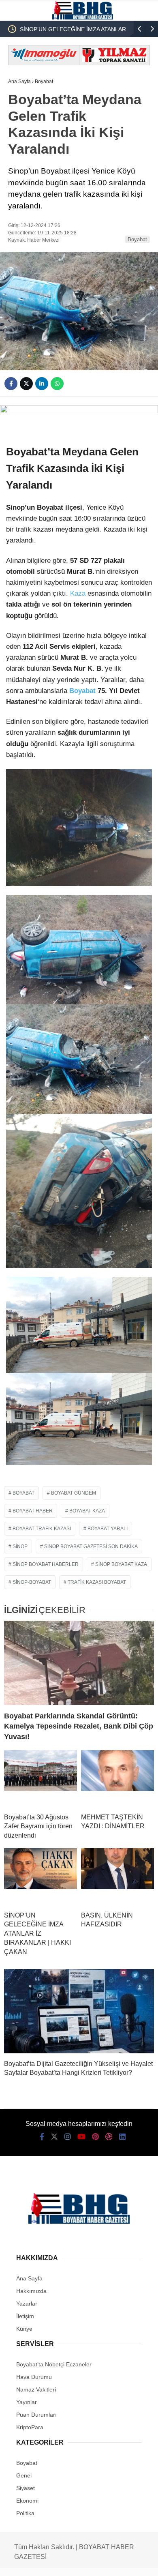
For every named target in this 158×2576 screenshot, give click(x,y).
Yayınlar (27, 2402)
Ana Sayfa (29, 2278)
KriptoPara (30, 2427)
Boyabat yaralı (108, 1529)
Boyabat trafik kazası (42, 1529)
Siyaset (26, 2488)
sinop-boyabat (32, 1582)
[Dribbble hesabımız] (109, 2137)
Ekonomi (27, 2501)
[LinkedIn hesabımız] (122, 2137)
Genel (24, 2475)
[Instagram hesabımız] (68, 2137)
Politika (25, 2513)
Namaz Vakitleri (36, 2389)
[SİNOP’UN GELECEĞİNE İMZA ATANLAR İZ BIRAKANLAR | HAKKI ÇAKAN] (41, 1877)
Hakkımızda (31, 2291)
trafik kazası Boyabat (97, 1582)
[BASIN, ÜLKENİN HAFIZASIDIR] (117, 1877)
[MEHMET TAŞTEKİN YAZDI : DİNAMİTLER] (117, 1778)
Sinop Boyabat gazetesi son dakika (91, 1546)
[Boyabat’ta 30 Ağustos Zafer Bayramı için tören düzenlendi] (41, 1778)
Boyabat (137, 239)
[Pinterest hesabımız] (95, 2137)
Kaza (78, 593)
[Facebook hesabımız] (42, 2137)
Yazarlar (27, 2304)
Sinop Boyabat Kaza (121, 1564)
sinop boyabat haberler (46, 1564)
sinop (20, 1546)
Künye (24, 2329)
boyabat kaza (87, 1511)
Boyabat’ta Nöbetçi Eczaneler (54, 2364)
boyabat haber (33, 1511)
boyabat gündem (74, 1493)
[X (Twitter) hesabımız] (54, 2137)
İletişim (25, 2316)
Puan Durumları (36, 2415)
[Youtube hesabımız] (81, 2137)
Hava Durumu (34, 2377)
